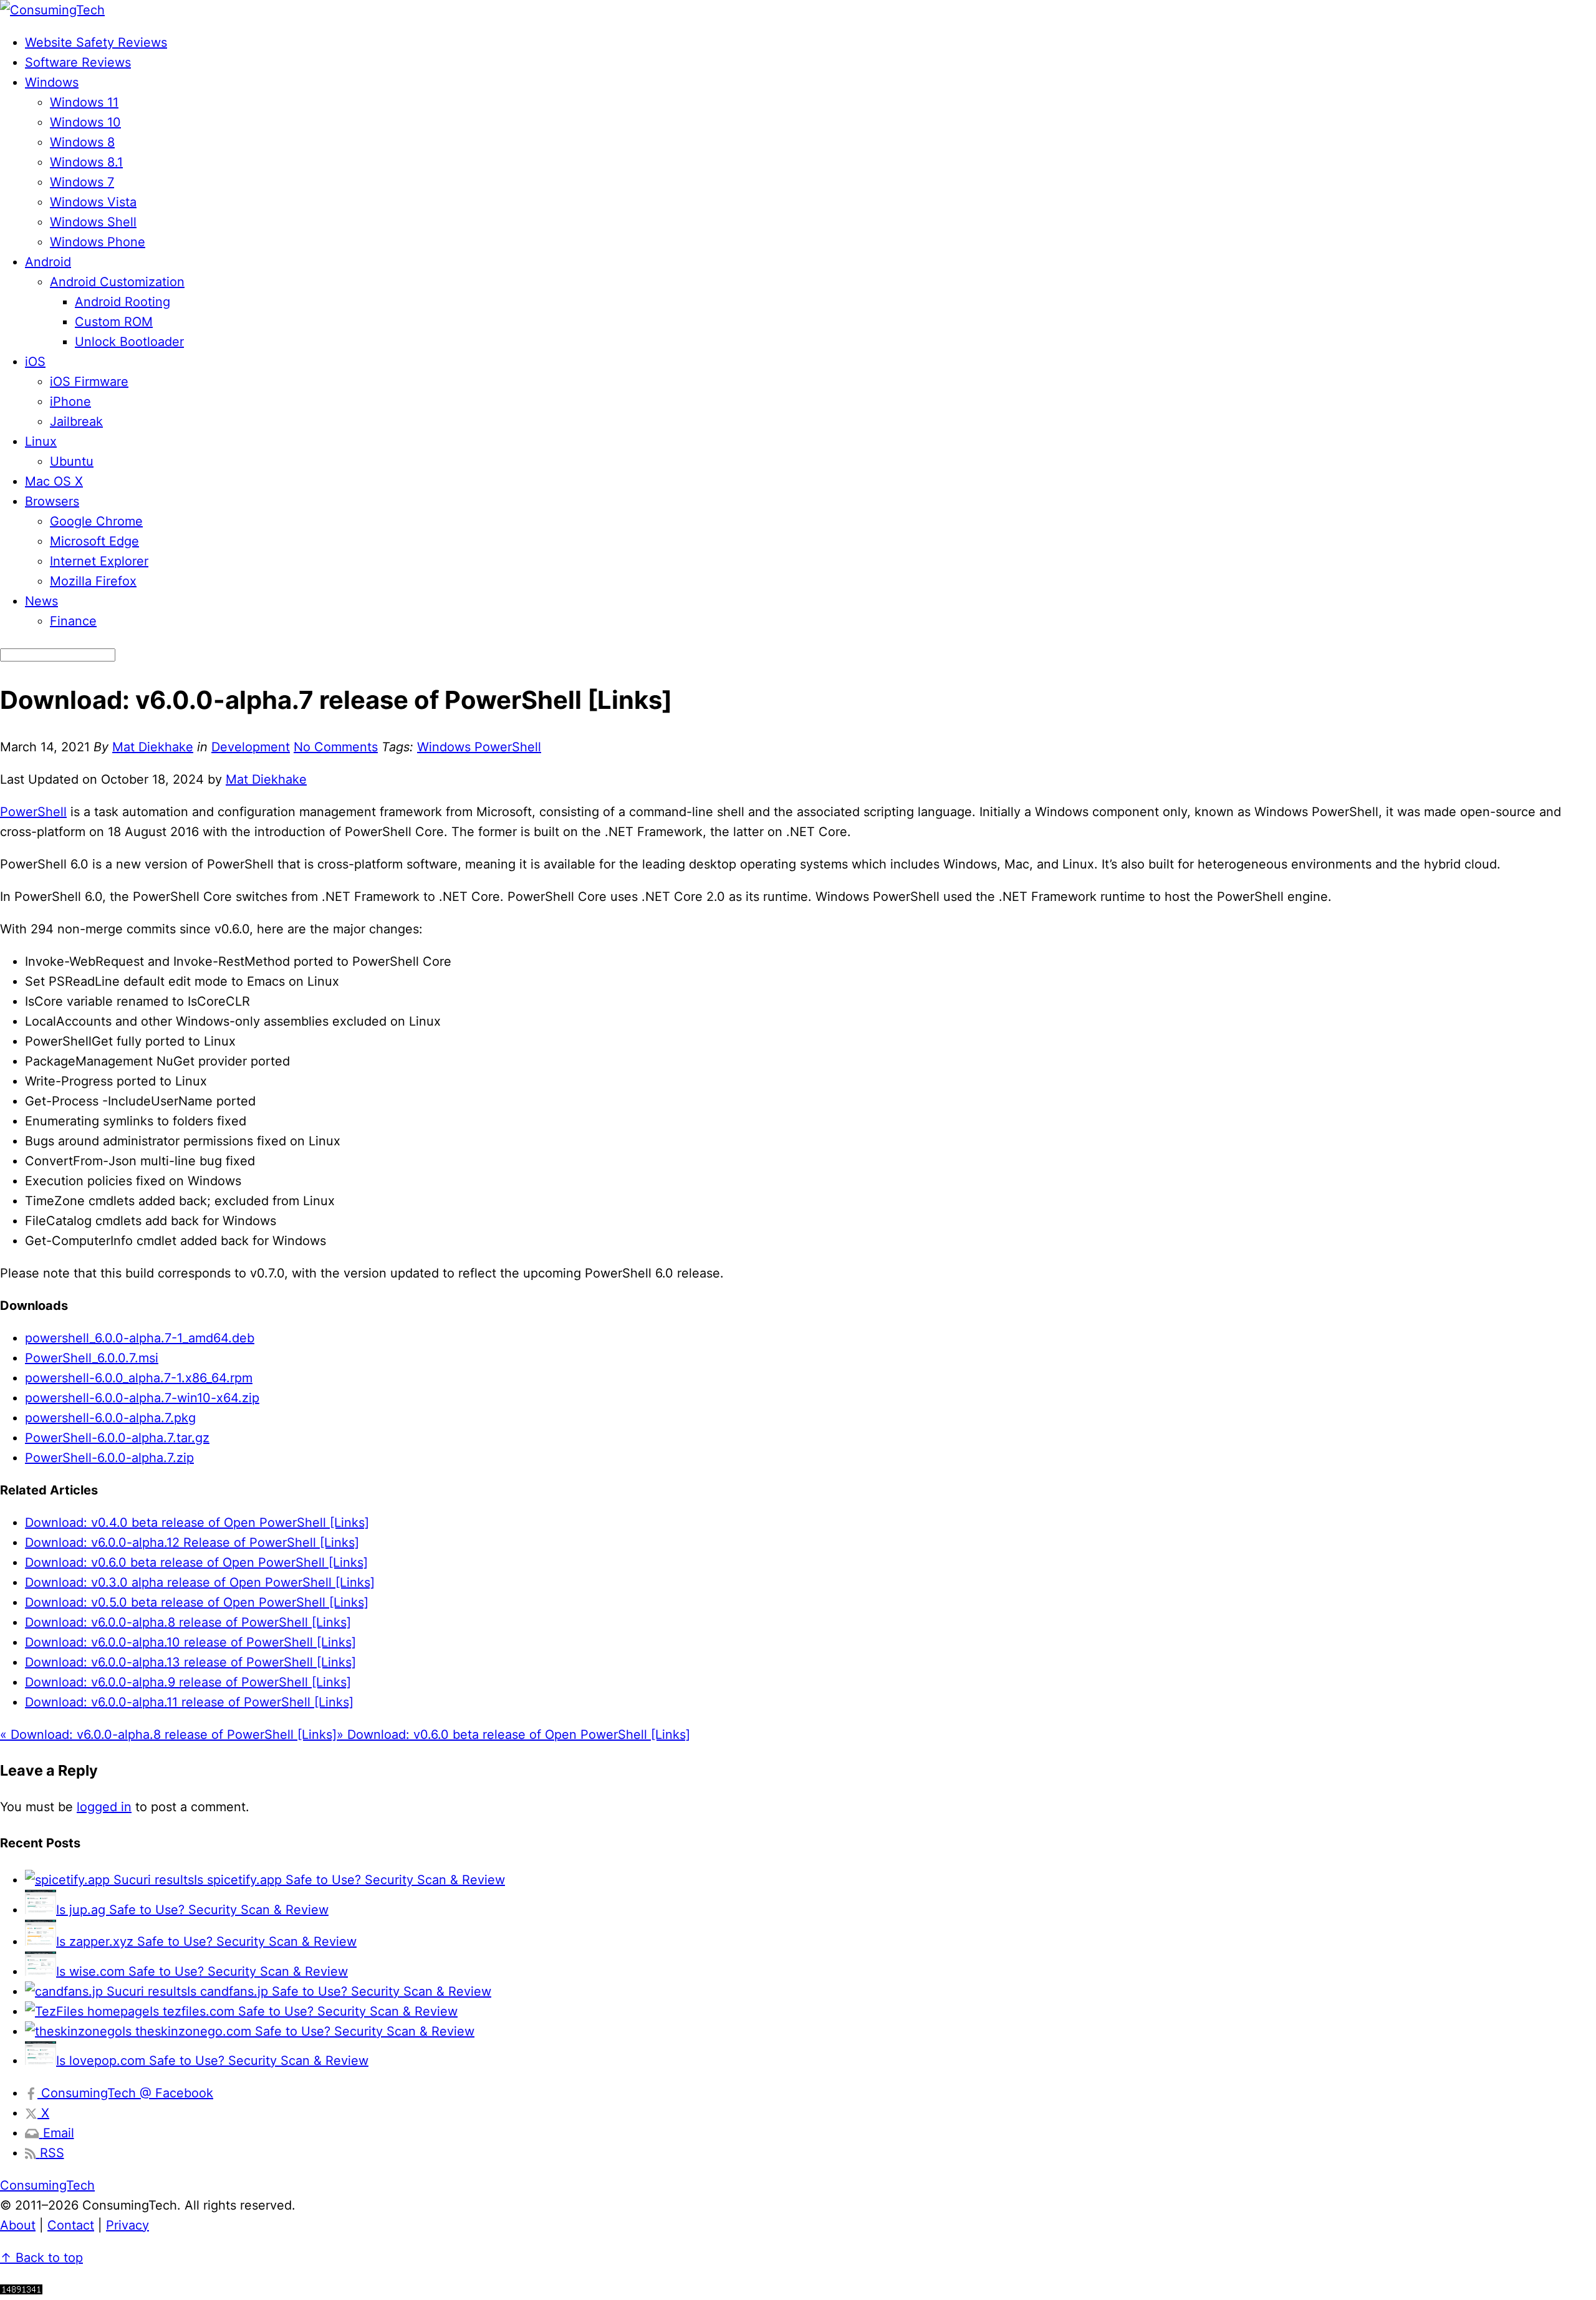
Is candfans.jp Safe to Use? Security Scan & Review (339, 1991)
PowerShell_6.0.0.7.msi (92, 1358)
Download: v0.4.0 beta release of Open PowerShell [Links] (197, 1523)
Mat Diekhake (153, 747)
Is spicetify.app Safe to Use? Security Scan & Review (349, 1880)
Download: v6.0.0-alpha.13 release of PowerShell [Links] (190, 1662)
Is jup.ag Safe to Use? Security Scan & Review (192, 1910)
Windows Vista (93, 202)
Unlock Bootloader (129, 342)
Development (251, 747)
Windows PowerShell (479, 747)
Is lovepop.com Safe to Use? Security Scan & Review (212, 2061)
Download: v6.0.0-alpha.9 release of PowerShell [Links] (188, 1682)
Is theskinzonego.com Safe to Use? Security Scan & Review (298, 2031)
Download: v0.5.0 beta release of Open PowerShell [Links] (197, 1602)
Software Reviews (78, 62)
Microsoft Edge (94, 541)
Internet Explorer (99, 561)
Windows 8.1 (86, 162)
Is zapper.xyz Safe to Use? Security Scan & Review (206, 1942)
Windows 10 (85, 122)
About (18, 2225)
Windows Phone (98, 242)
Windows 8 (82, 142)
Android (48, 262)
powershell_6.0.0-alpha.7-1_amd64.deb (140, 1338)
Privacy (127, 2225)
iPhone (70, 402)
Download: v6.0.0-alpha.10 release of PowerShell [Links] (190, 1642)
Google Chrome (96, 521)
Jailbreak (76, 421)
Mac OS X (54, 481)
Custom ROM (114, 322)
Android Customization (117, 282)
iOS (35, 362)
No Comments (336, 747)
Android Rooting (123, 302)
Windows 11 (84, 102)
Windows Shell (93, 222)
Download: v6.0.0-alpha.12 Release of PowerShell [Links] (192, 1542)
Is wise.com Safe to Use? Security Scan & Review (202, 1971)
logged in (104, 1807)
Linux (41, 441)
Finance (73, 621)
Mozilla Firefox (93, 581)
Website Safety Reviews (96, 42)
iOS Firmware (89, 382)
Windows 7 (82, 182)
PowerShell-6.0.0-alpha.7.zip (109, 1458)
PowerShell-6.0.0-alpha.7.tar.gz (117, 1438)
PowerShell (33, 812)
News (41, 601)
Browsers (52, 501)
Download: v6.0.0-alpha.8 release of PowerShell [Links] (188, 1622)
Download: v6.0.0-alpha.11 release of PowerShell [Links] (189, 1702)
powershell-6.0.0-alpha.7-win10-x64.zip (142, 1398)
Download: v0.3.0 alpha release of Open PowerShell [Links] (200, 1582)
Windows (52, 82)
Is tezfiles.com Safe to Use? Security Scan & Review (304, 2011)
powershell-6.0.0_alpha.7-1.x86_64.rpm (139, 1378)
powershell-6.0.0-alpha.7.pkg (110, 1418)
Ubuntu (72, 461)
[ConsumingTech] (52, 10)
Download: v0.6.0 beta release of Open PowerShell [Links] (196, 1562)
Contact (71, 2225)
